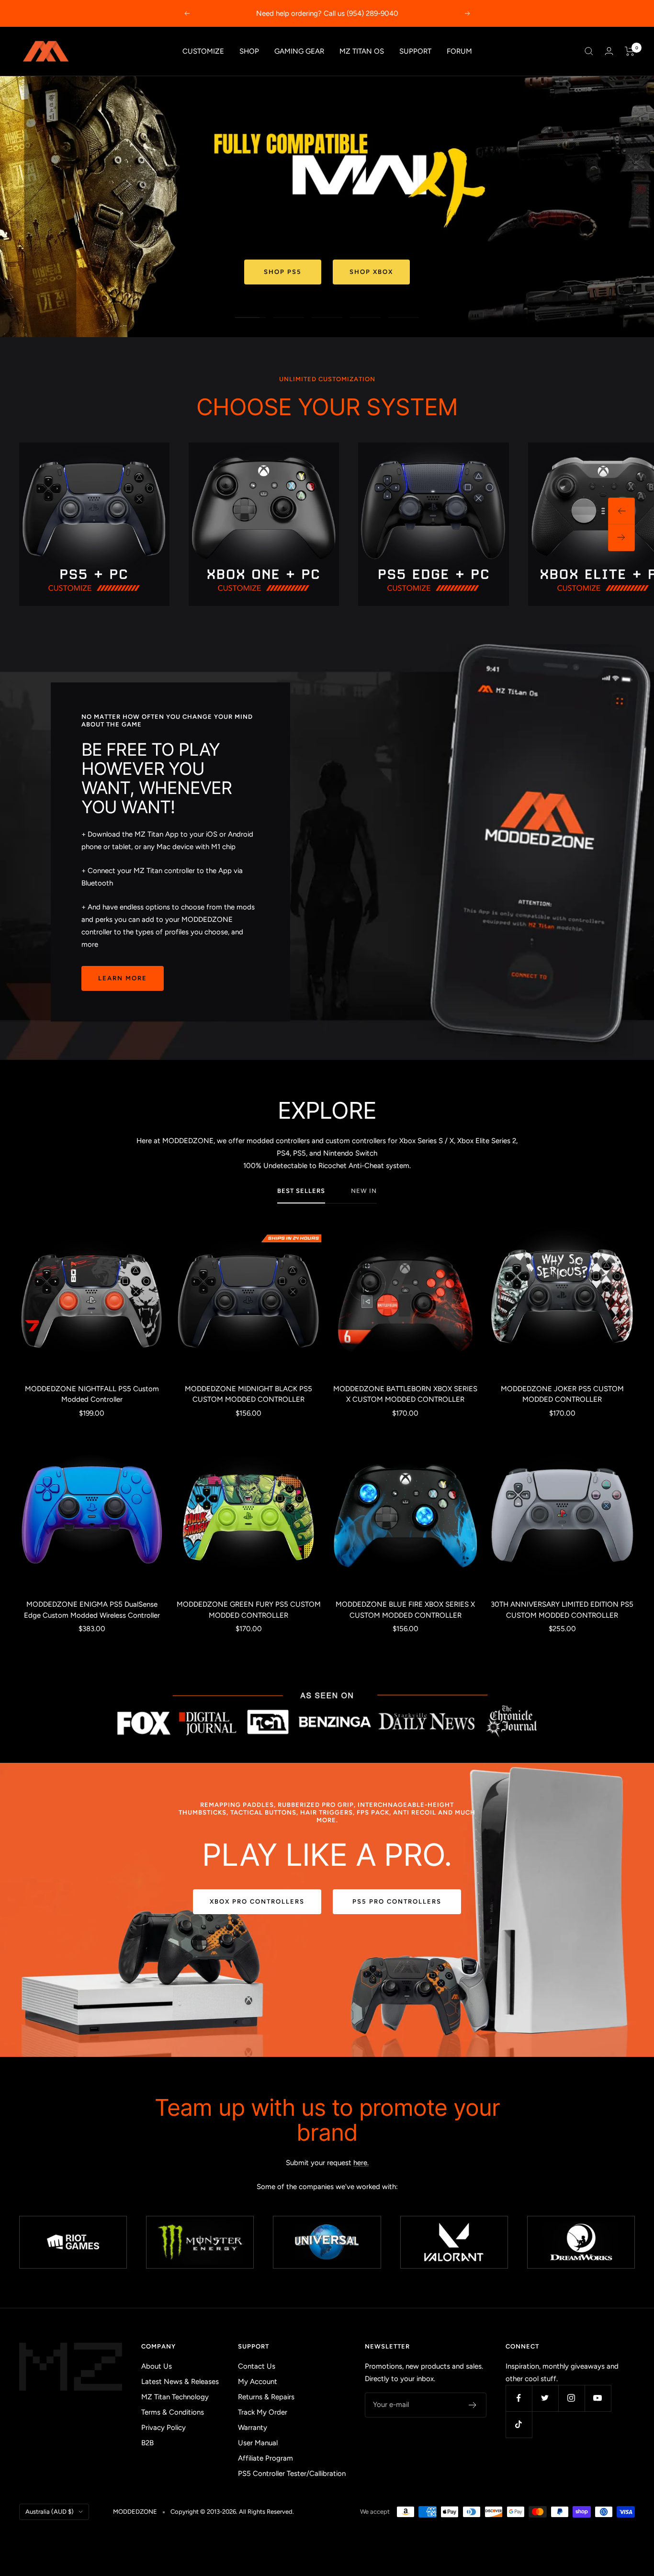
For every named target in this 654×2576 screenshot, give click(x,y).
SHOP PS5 (283, 272)
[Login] (609, 51)
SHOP (249, 51)
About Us (157, 2366)
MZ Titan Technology (175, 2397)
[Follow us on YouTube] (598, 2398)
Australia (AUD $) (50, 2512)
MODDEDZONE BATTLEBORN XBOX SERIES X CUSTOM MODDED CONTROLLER (405, 1394)
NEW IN (364, 1191)
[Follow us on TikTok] (519, 2424)
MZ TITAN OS (362, 51)
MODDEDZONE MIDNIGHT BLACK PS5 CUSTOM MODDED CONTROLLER (248, 1394)
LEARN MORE (123, 978)
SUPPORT (415, 51)
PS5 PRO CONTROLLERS (397, 1901)
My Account (258, 2382)
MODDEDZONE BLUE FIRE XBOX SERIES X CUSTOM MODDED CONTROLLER (405, 1610)
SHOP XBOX (371, 272)
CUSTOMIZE (203, 51)
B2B (147, 2443)
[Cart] (630, 51)
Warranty (253, 2428)
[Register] (473, 2405)
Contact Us (257, 2366)
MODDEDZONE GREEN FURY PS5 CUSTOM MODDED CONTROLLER (249, 1610)
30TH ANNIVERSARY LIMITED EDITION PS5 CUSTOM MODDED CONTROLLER (562, 1610)
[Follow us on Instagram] (571, 2398)
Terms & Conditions (173, 2412)
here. (361, 2163)
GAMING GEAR (299, 51)
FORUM (459, 51)
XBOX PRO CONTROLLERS (257, 1901)
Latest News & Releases (180, 2382)
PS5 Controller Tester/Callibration (292, 2474)
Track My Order (263, 2412)
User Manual (258, 2443)
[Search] (589, 51)
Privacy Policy (163, 2428)
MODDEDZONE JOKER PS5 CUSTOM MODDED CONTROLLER (562, 1394)
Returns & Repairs (266, 2397)
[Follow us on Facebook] (519, 2398)
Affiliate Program (265, 2458)
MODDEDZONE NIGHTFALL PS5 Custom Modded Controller (92, 1394)
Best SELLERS (301, 1191)
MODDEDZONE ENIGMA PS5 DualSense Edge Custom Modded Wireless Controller (92, 1610)
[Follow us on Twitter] (545, 2398)
